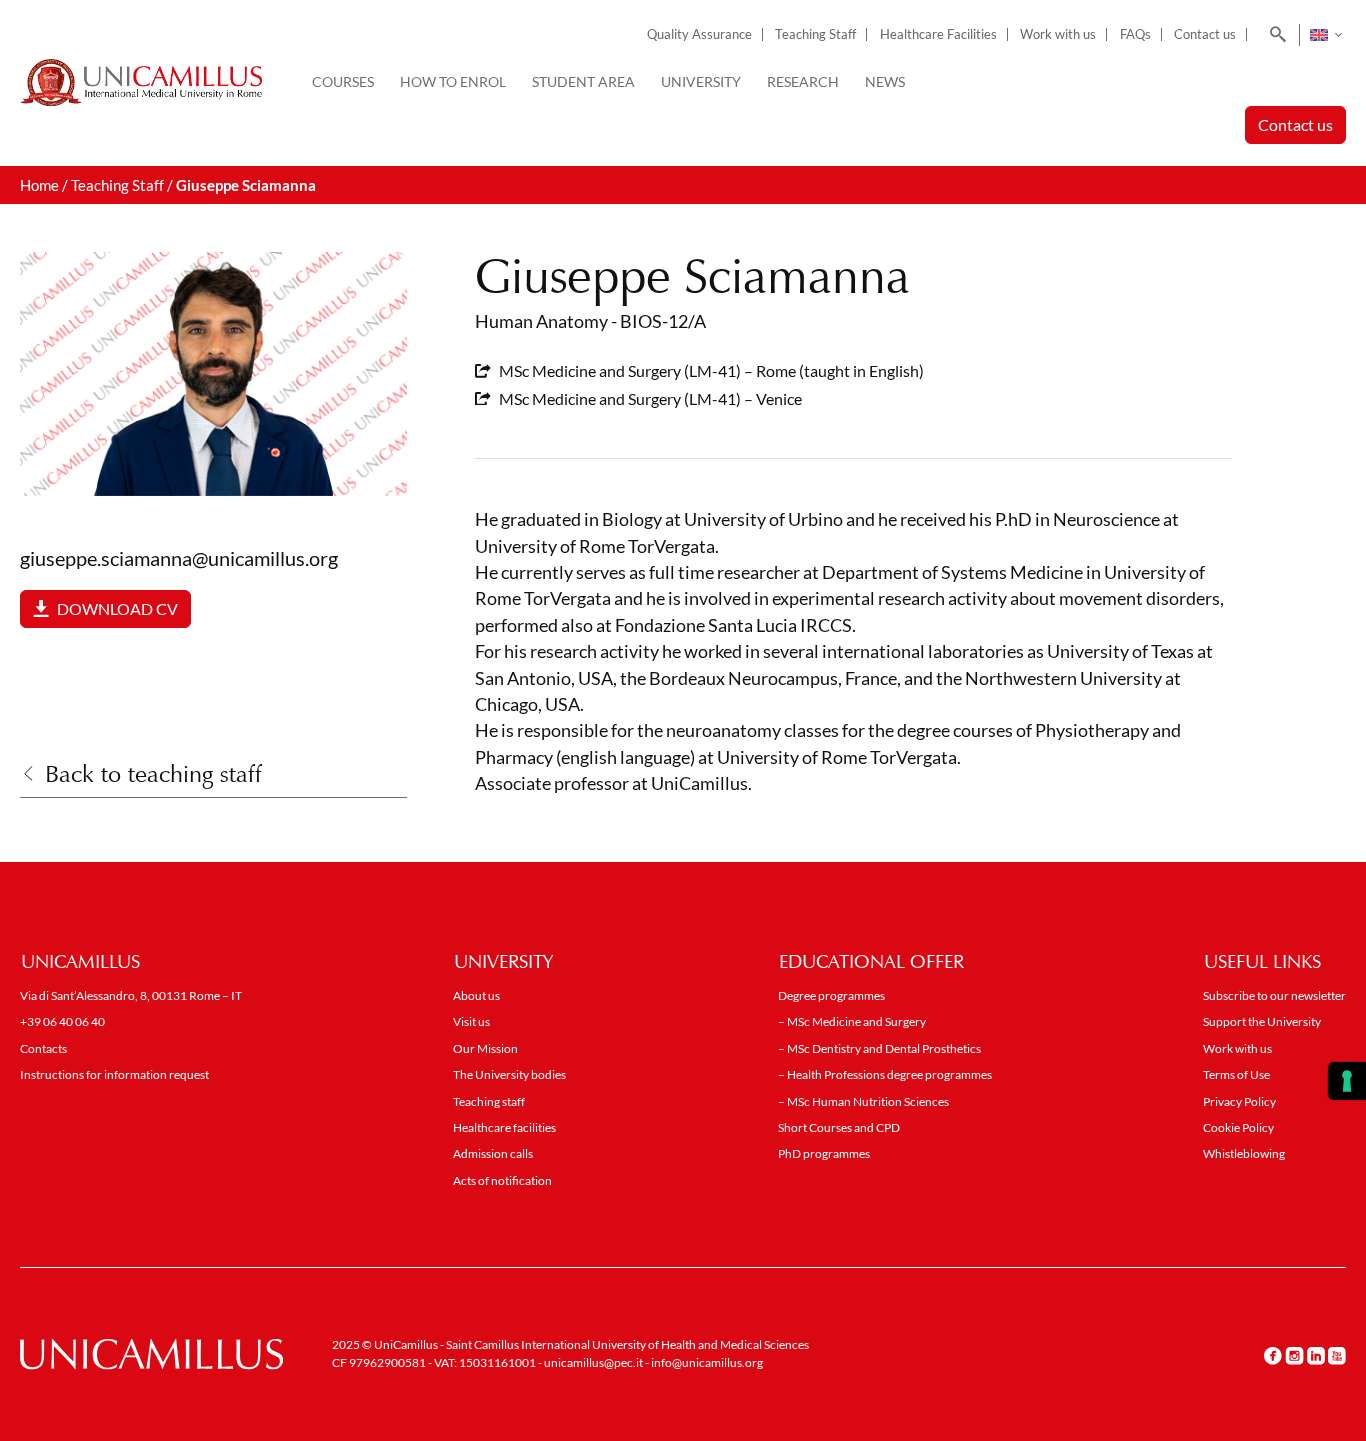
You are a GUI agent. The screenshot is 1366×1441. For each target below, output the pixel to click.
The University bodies (509, 1074)
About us (476, 995)
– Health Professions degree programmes (885, 1074)
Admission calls (493, 1153)
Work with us (1058, 34)
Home (39, 185)
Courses (343, 81)
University (701, 81)
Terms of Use (1236, 1074)
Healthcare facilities (504, 1127)
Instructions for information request (114, 1074)
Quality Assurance (699, 34)
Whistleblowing (1244, 1153)
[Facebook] (1273, 1355)
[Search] (1274, 35)
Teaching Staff (815, 34)
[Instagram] (1294, 1355)
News (885, 81)
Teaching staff (489, 1101)
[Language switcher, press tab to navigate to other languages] (1325, 35)
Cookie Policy (1238, 1127)
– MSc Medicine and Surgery (852, 1021)
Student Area (583, 81)
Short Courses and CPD (839, 1127)
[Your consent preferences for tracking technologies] (1347, 1081)
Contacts (43, 1048)
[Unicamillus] (141, 82)
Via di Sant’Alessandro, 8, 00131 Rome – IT (131, 995)
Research (803, 81)
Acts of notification (502, 1180)
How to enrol (453, 81)
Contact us (1205, 34)
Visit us (471, 1021)
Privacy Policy (1239, 1101)
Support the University (1262, 1021)
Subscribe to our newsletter (1274, 995)
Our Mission (485, 1048)
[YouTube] (1337, 1355)
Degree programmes (831, 995)
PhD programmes (824, 1153)
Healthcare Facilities (938, 34)
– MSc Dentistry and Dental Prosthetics (879, 1048)
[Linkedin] (1316, 1355)
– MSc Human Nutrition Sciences (863, 1101)
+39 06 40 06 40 (62, 1021)
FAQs (1135, 34)
